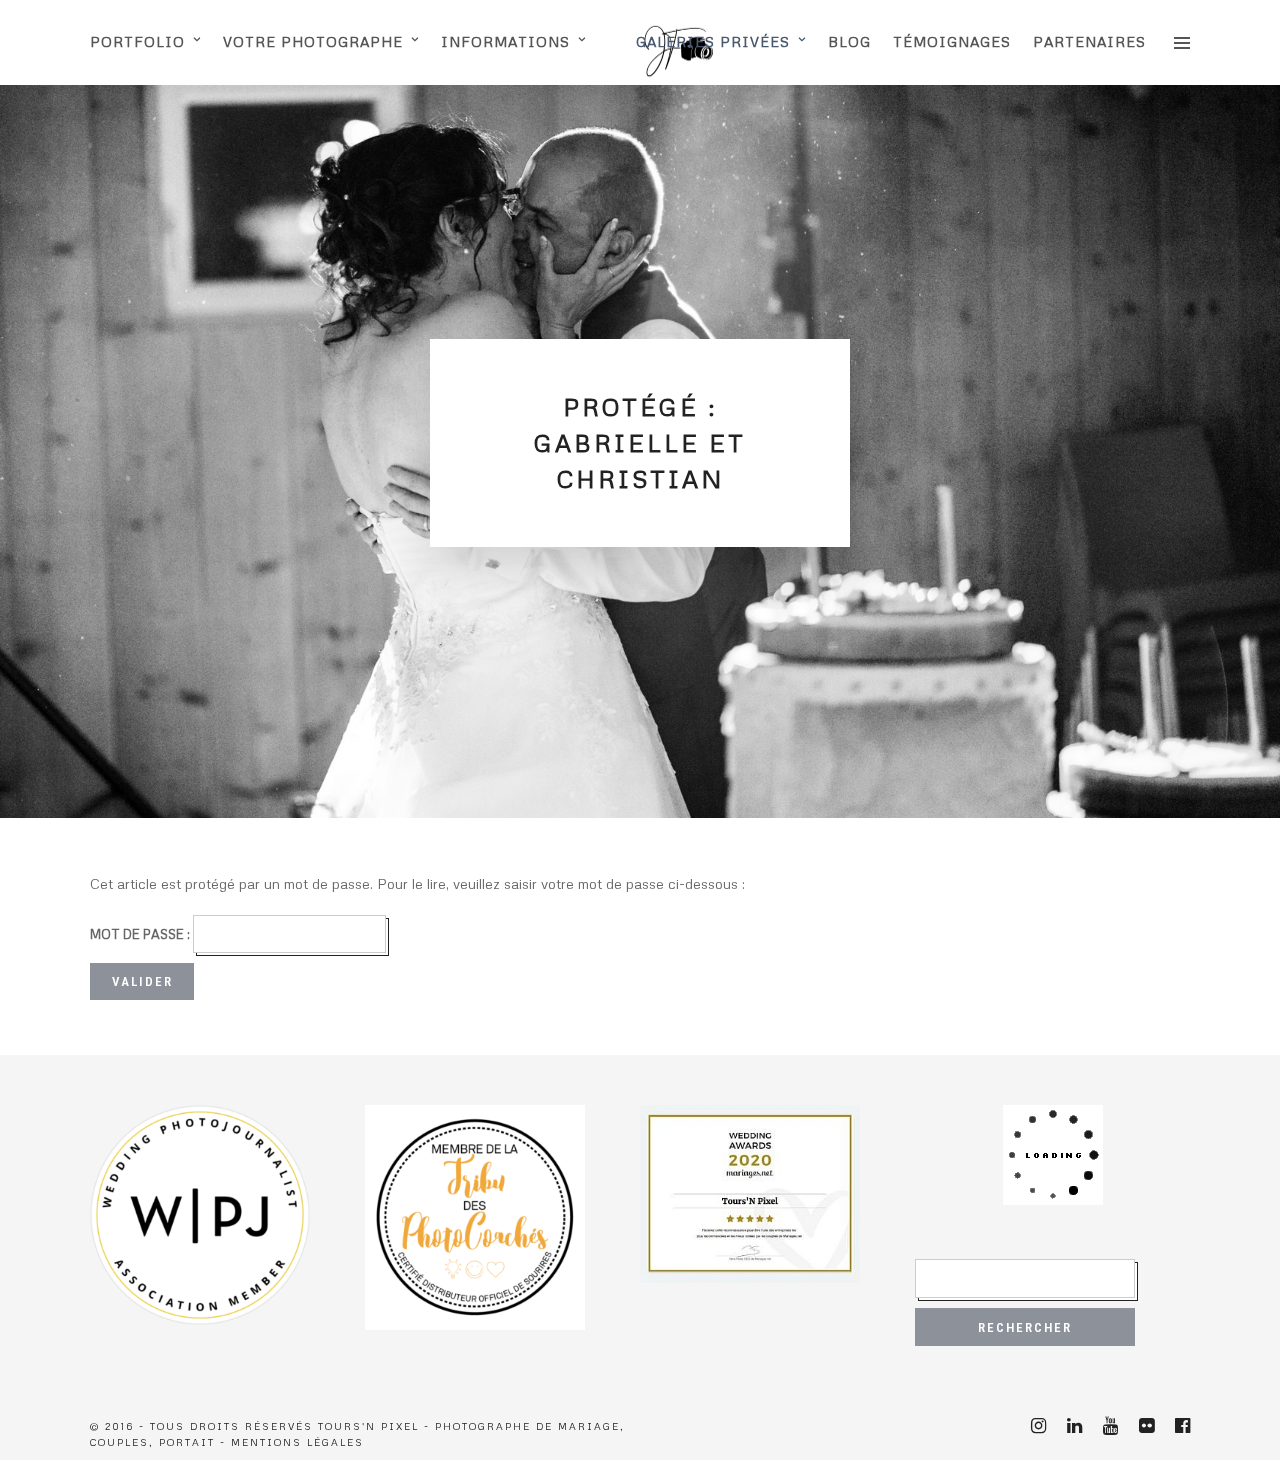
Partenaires (1089, 41)
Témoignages (952, 41)
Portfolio (137, 41)
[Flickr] (1146, 1426)
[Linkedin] (1074, 1426)
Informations (505, 41)
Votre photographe (313, 41)
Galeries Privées (713, 41)
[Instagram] (1038, 1426)
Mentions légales (297, 1442)
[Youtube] (1110, 1426)
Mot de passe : (141, 934)
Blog (849, 41)
